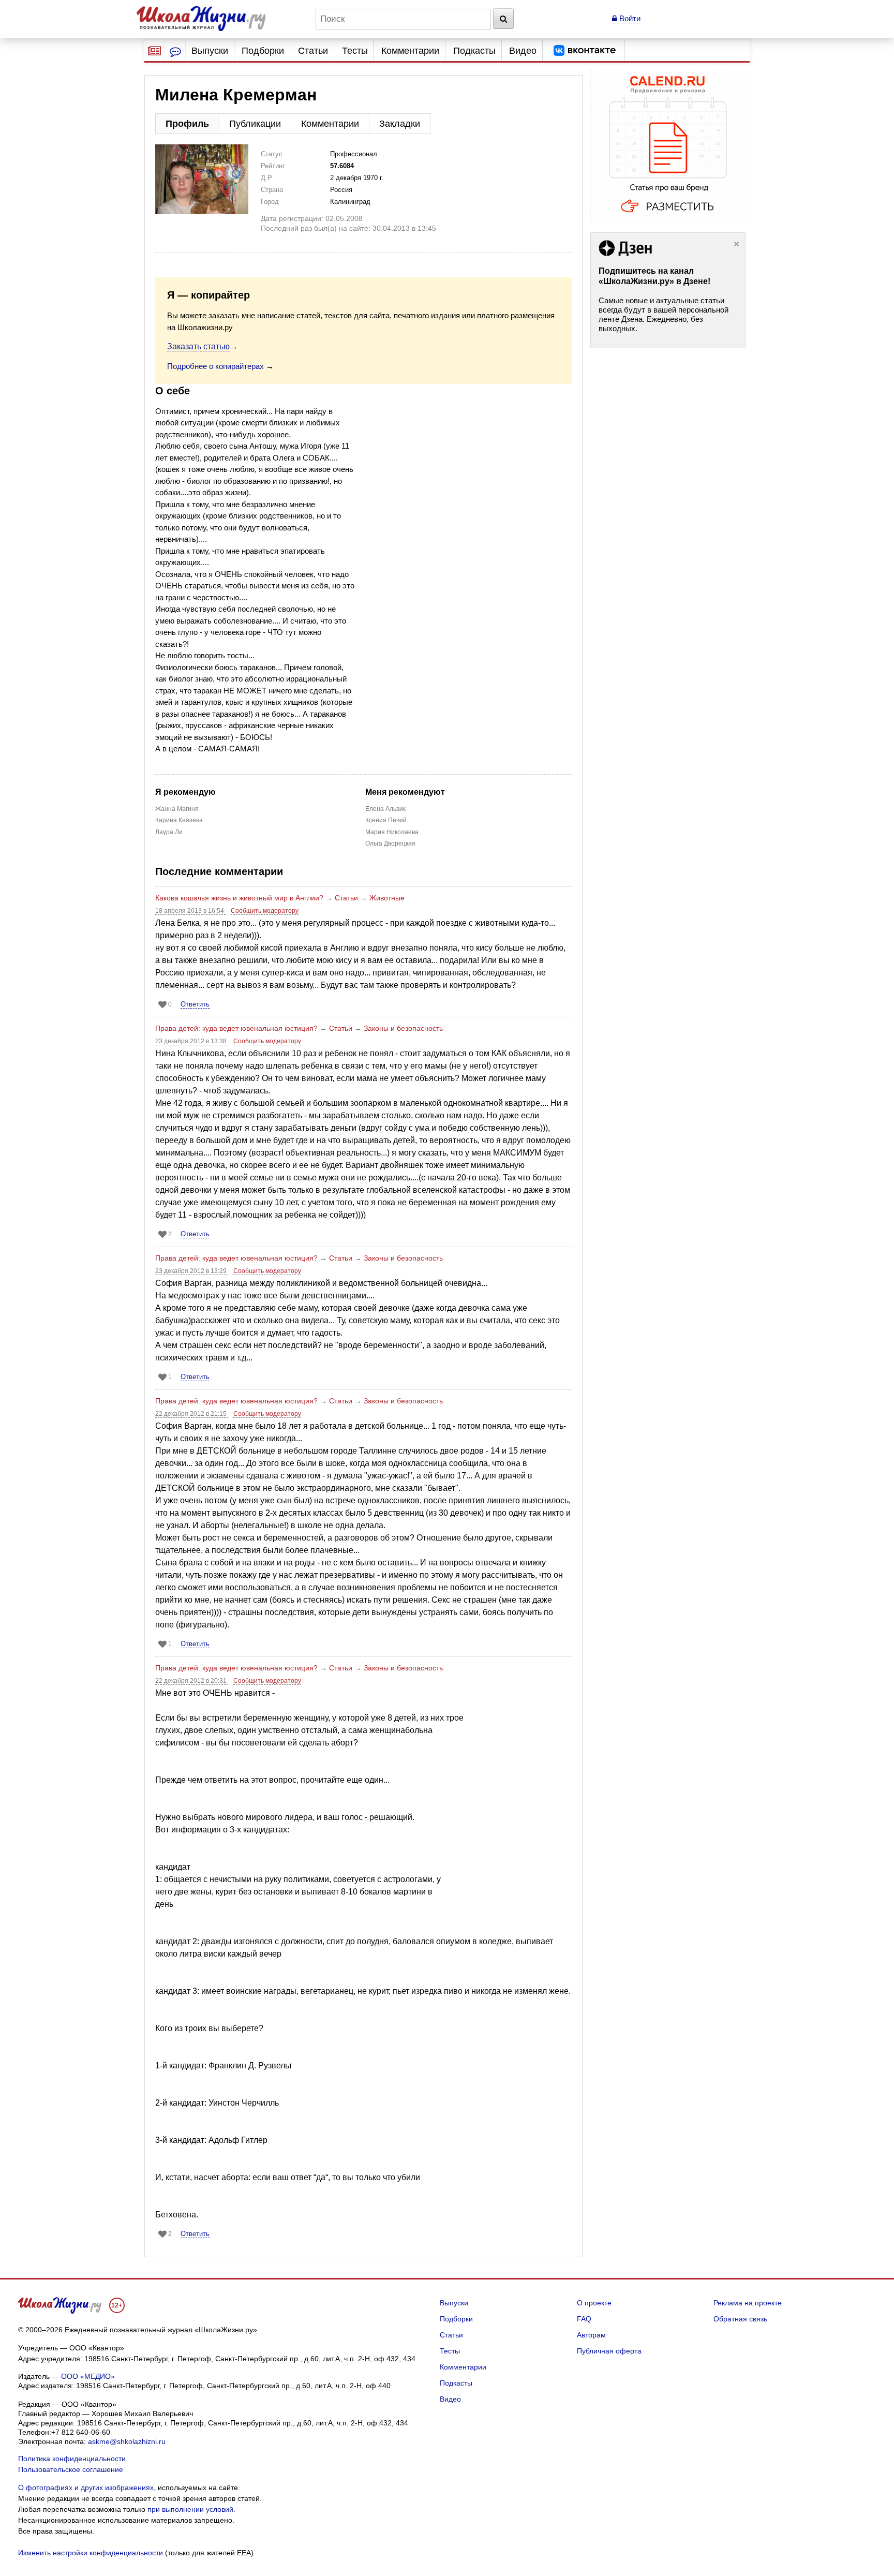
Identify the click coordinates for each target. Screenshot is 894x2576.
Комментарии (410, 51)
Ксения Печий (386, 820)
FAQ (584, 2319)
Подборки (263, 51)
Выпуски (210, 51)
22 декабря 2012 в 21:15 (192, 1414)
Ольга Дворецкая (390, 843)
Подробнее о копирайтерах (215, 366)
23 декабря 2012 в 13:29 (192, 1271)
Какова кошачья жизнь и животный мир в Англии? (239, 898)
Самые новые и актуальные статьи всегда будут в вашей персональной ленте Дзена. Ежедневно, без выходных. (664, 314)
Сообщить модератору (265, 911)
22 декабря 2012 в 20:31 (192, 1681)
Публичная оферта (609, 2351)
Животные (387, 898)
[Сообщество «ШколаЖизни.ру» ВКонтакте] (585, 51)
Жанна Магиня (177, 809)
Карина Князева (179, 820)
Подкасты (474, 51)
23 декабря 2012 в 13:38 (192, 1041)
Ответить (195, 1004)
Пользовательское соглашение (71, 2469)
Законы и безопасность (403, 1028)
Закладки (400, 124)
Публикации (255, 124)
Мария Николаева (392, 832)
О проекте (594, 2303)
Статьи (313, 51)
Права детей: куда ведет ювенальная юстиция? (236, 1028)
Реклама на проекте (748, 2303)
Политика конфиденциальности (72, 2459)
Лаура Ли (169, 832)
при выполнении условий (190, 2509)
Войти (629, 18)
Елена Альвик (385, 809)
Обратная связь (740, 2319)
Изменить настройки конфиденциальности (91, 2553)
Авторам (591, 2335)
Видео (523, 51)
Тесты (355, 51)
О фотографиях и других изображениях (86, 2488)
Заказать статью (198, 346)
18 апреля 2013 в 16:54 (190, 911)
